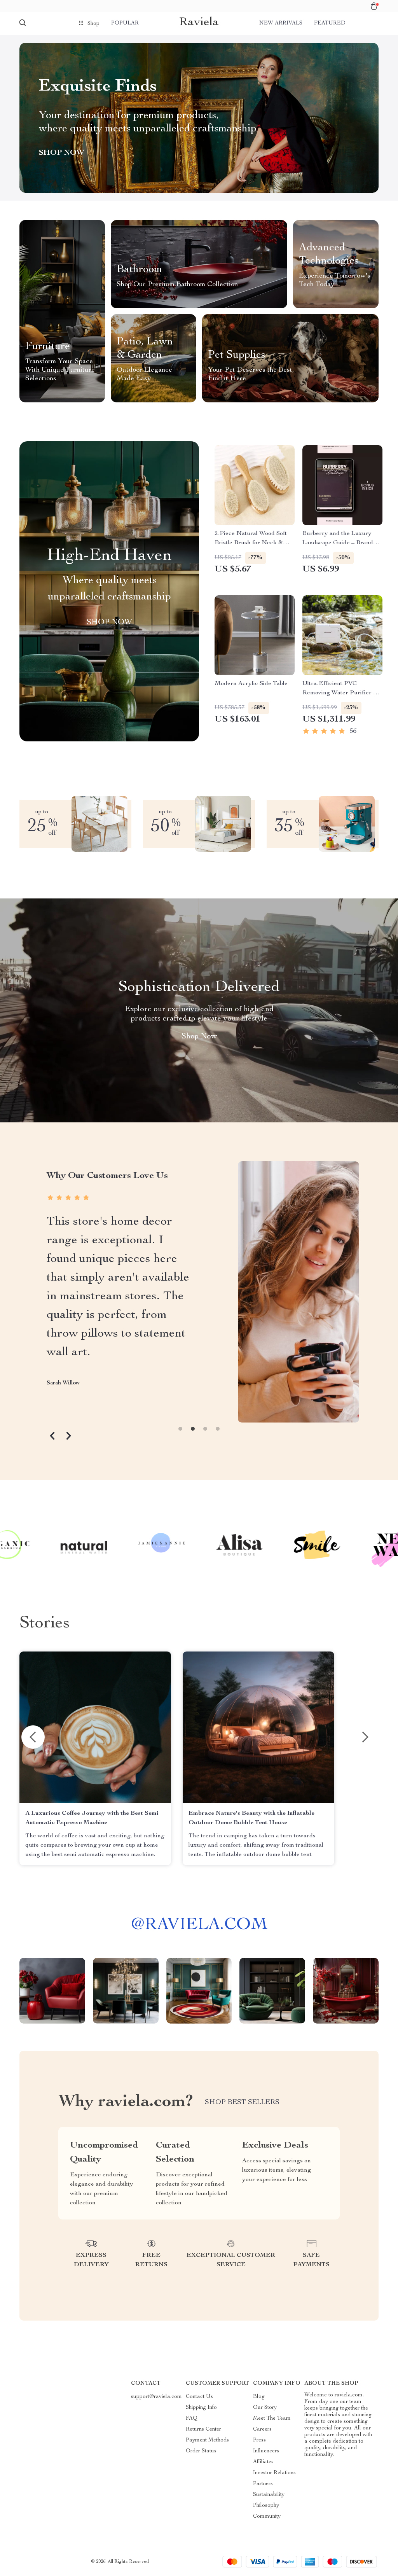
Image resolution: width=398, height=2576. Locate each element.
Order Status (201, 2451)
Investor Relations (274, 2473)
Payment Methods (207, 2440)
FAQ (192, 2419)
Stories (45, 1624)
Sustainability (269, 2495)
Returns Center (203, 2429)
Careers (262, 2429)
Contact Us (199, 2397)
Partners (263, 2484)
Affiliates (263, 2462)
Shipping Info (201, 2408)
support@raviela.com (156, 2397)
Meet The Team (272, 2419)
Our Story (265, 2408)
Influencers (266, 2451)
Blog (259, 2397)
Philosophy (266, 2506)
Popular (125, 23)
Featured (330, 23)
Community (267, 2517)
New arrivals (281, 23)
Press (259, 2440)
